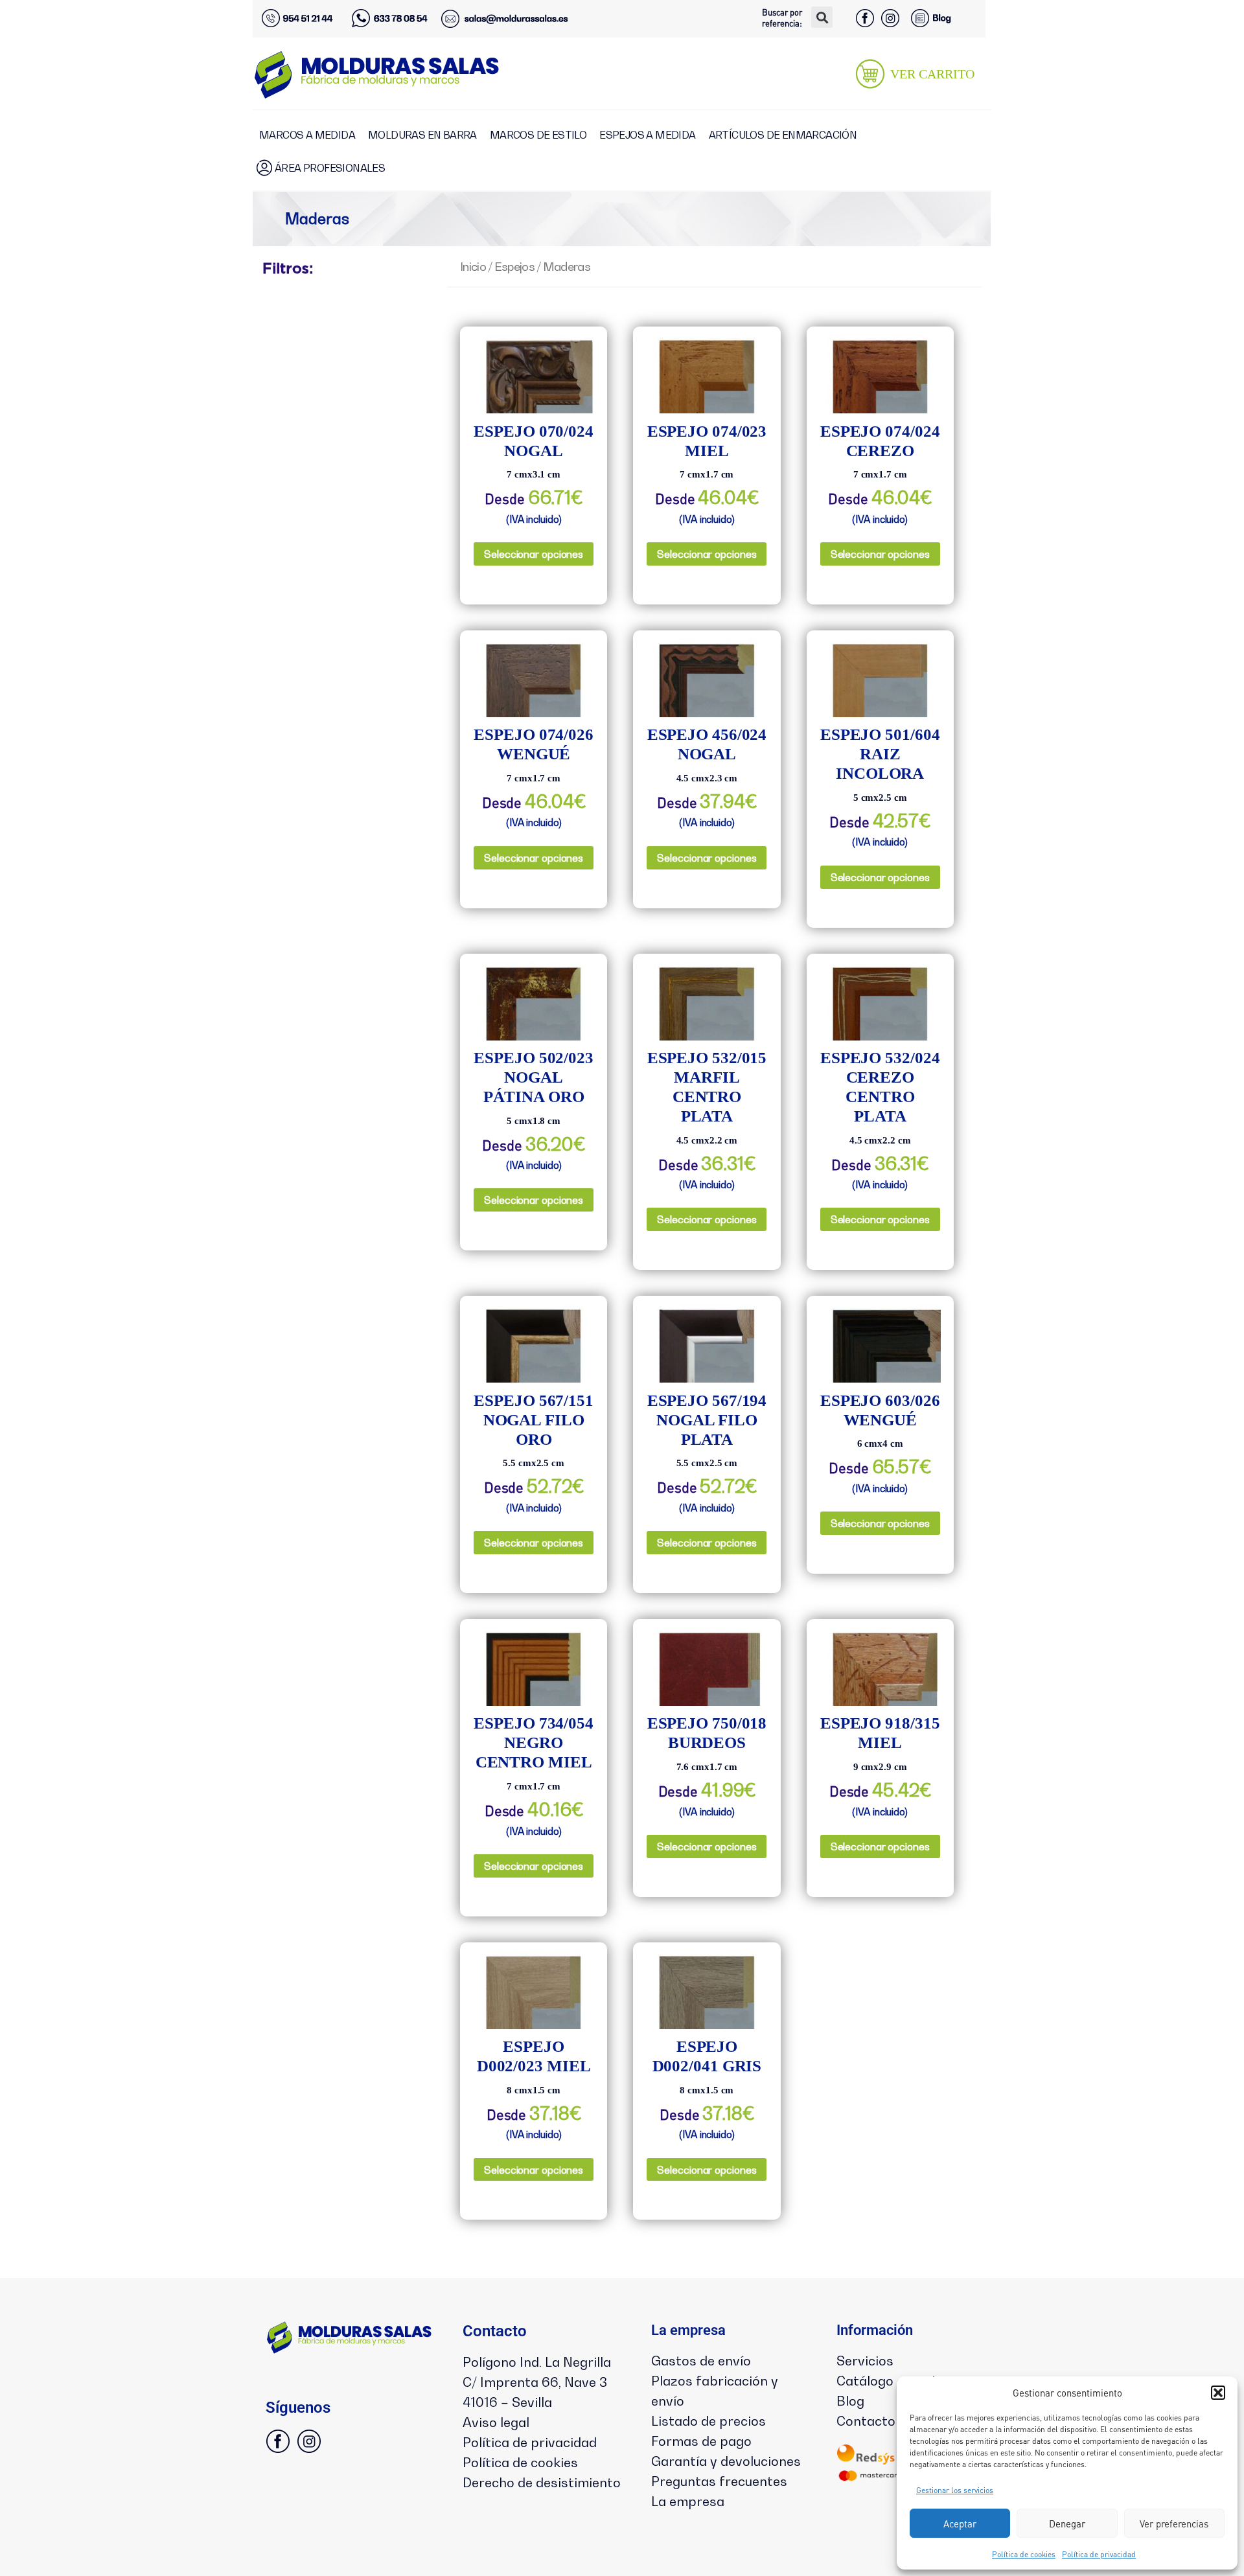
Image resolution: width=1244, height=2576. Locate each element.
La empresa (688, 2501)
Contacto (866, 2421)
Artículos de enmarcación (783, 135)
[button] (1218, 2393)
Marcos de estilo (538, 135)
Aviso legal (496, 2422)
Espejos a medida (647, 135)
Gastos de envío (701, 2361)
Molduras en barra (422, 135)
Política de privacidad (1099, 2554)
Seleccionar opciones (534, 554)
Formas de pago (701, 2441)
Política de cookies (1024, 2554)
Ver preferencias (1174, 2524)
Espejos (514, 266)
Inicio (473, 266)
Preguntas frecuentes (719, 2481)
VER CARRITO (932, 74)
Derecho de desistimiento (542, 2483)
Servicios (865, 2361)
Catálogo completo (896, 2381)
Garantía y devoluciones (726, 2461)
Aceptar (960, 2524)
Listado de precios (708, 2421)
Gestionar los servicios (955, 2490)
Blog (850, 2401)
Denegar (1067, 2524)
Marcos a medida (307, 135)
